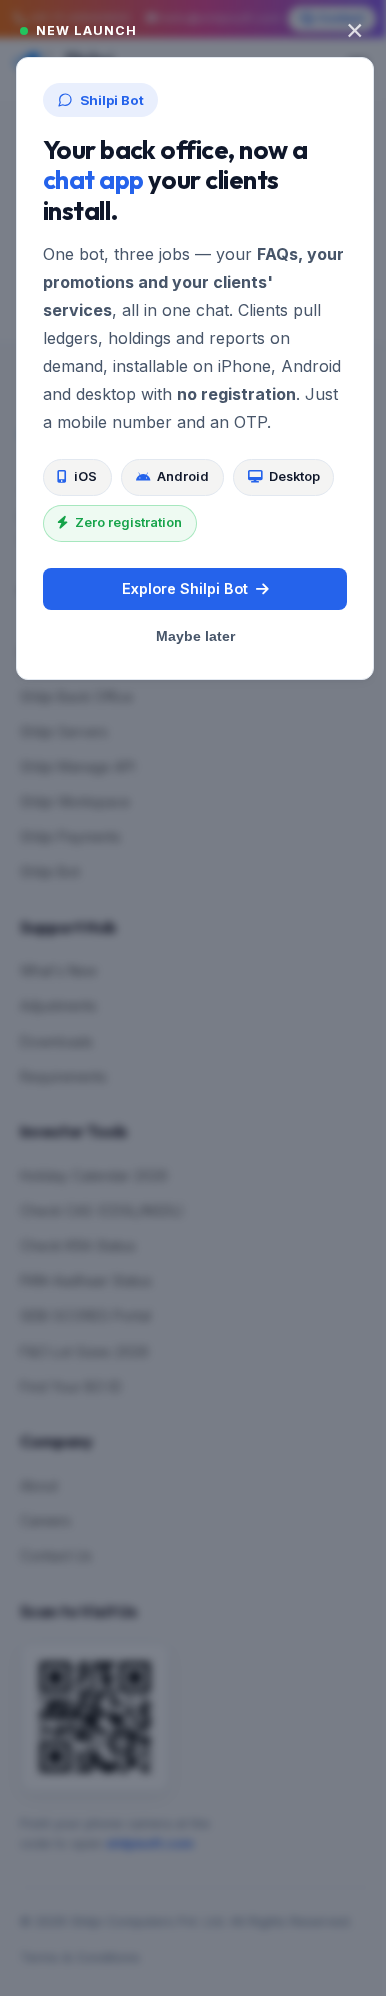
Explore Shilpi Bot (185, 588)
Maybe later (195, 636)
